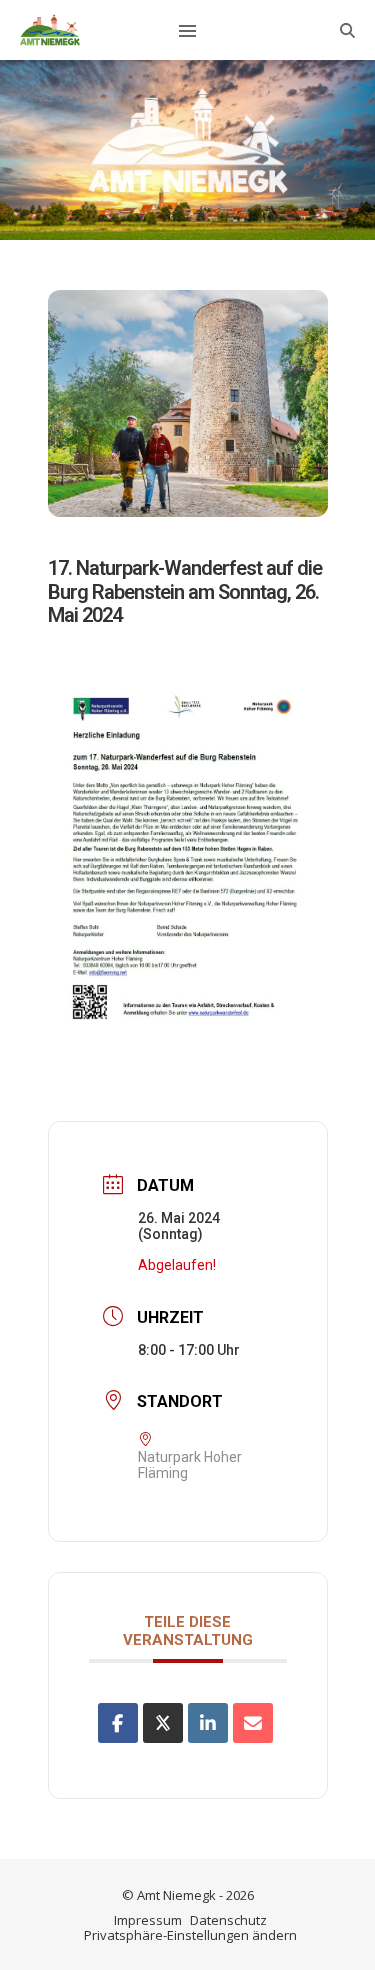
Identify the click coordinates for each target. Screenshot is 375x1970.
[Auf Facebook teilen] (118, 1723)
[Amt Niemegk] (50, 29)
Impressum (148, 1920)
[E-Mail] (253, 1723)
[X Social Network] (163, 1723)
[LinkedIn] (208, 1723)
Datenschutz (228, 1920)
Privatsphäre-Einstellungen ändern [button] (190, 1935)
